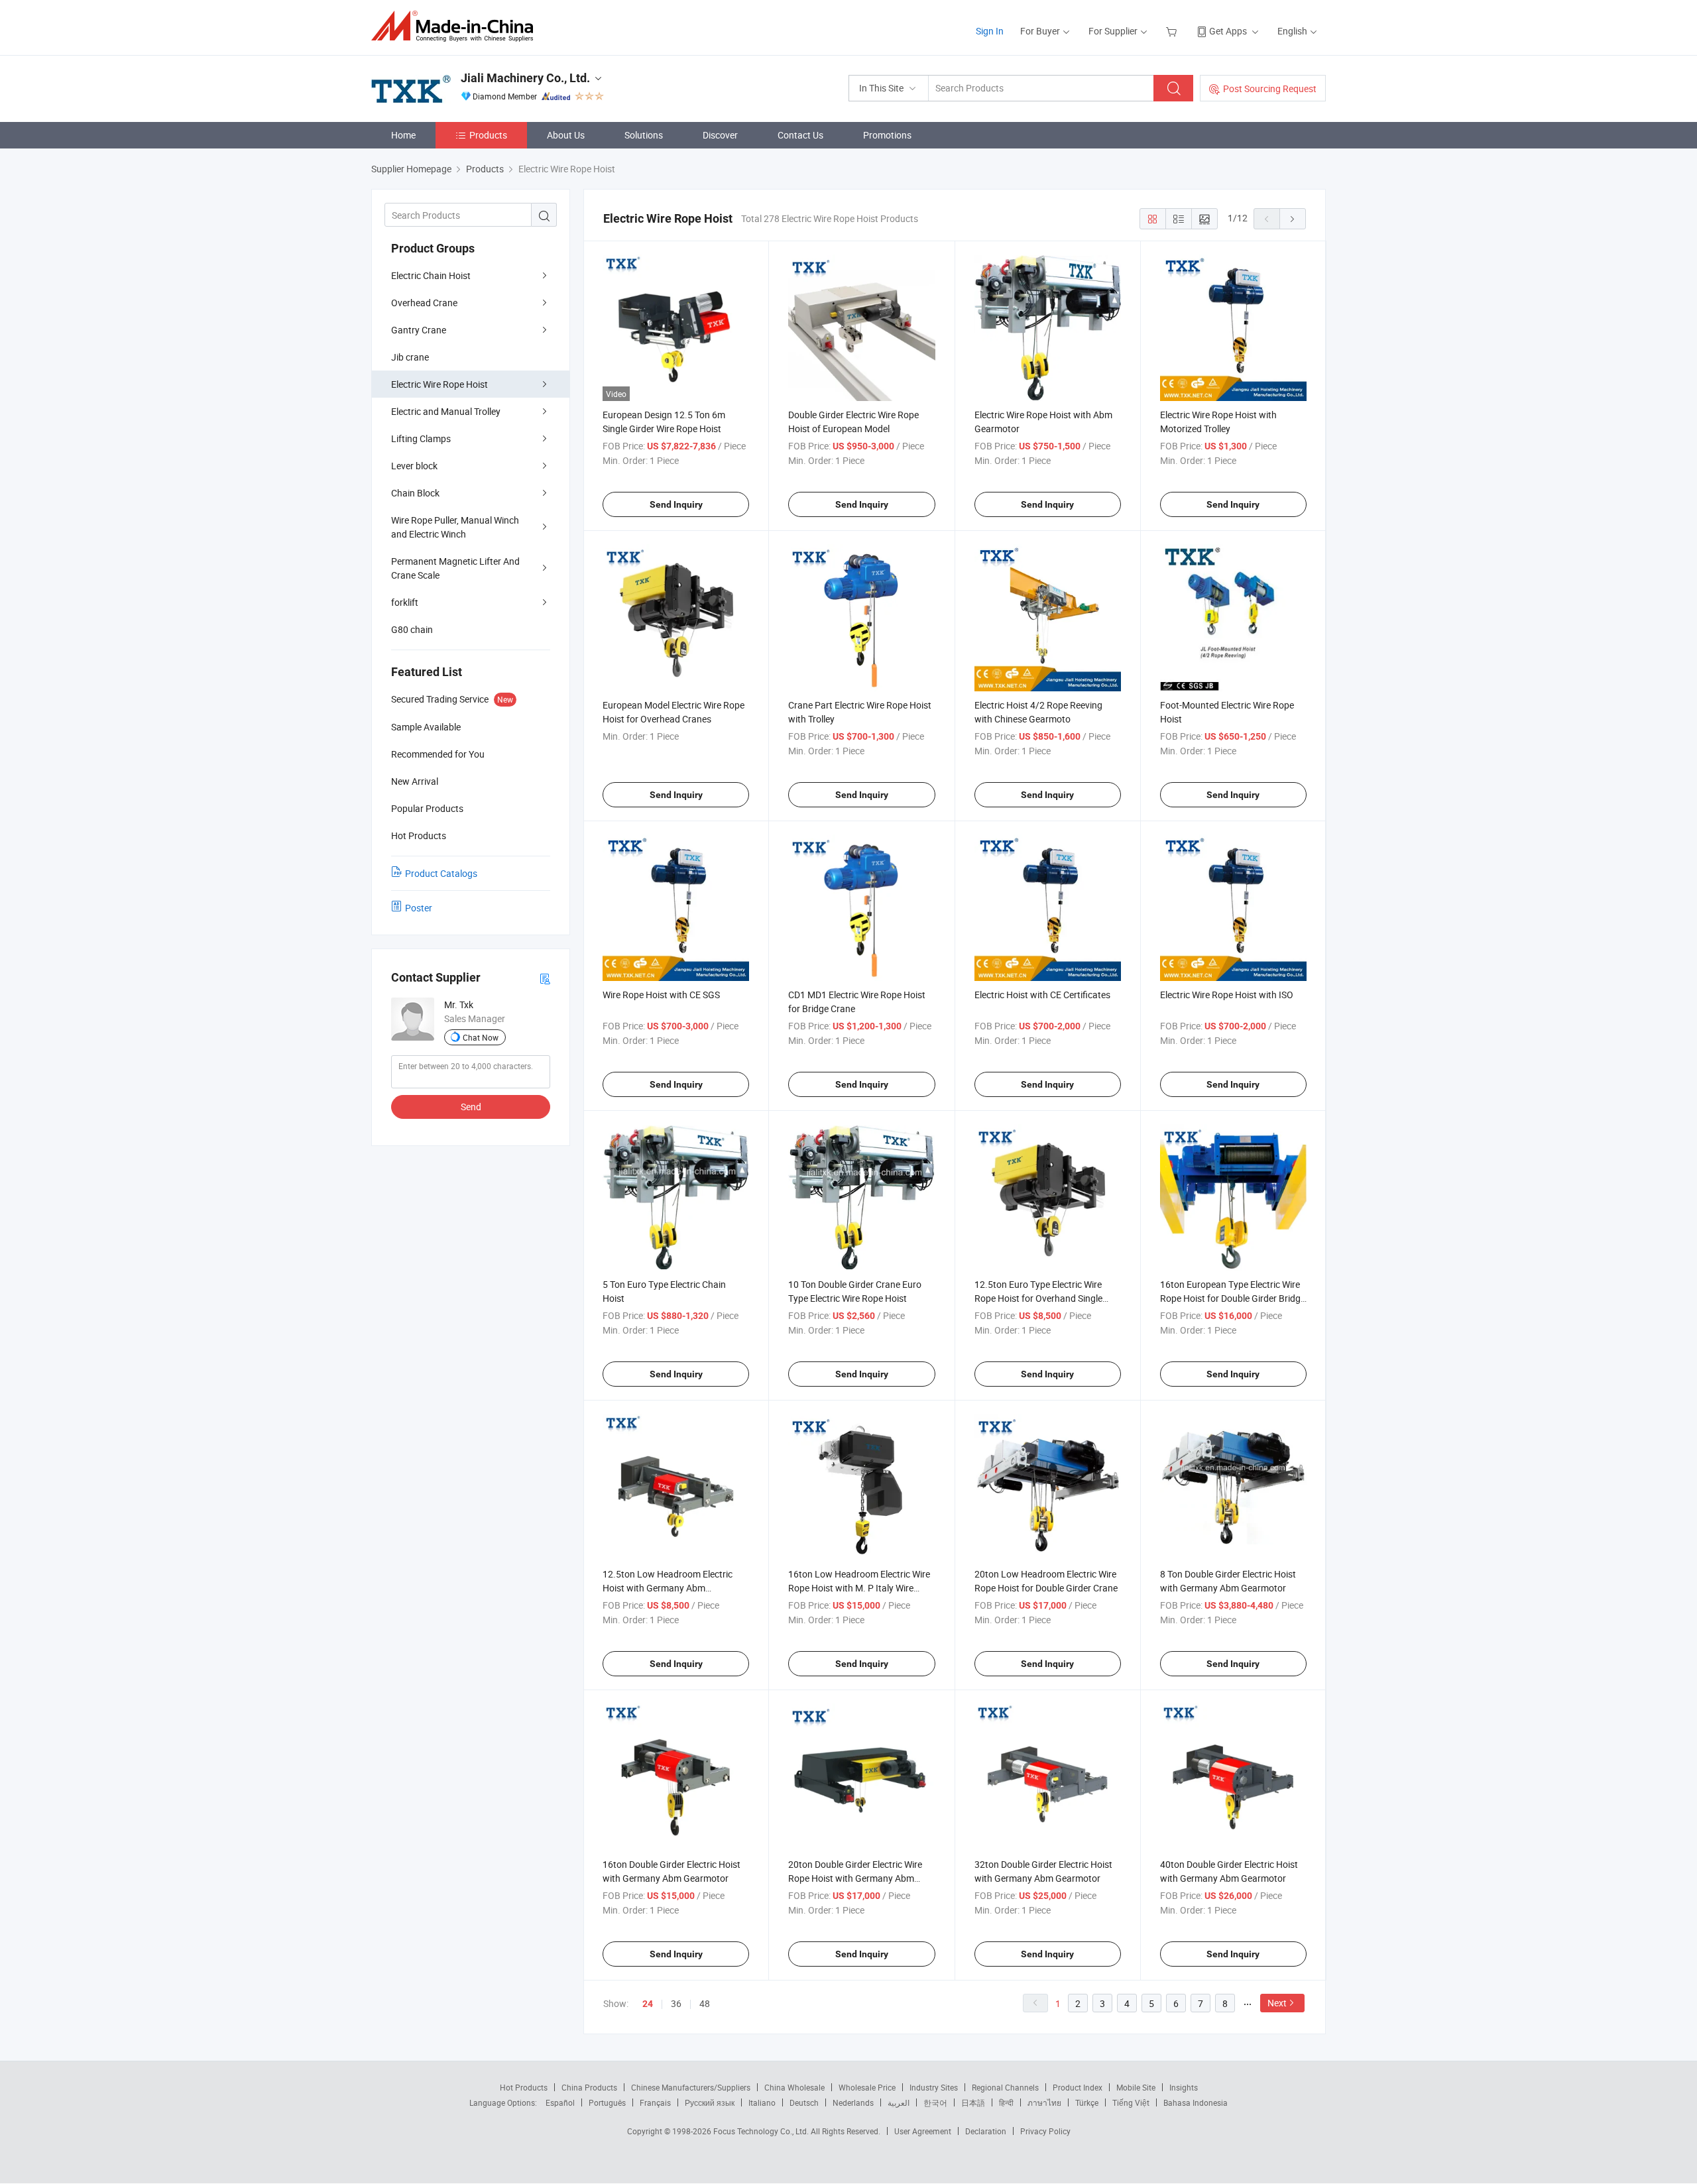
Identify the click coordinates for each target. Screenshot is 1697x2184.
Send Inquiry (676, 504)
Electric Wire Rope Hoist (439, 384)
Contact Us (800, 135)
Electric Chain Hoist (431, 275)
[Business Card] (545, 978)
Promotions (887, 135)
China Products (589, 2087)
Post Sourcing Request (1270, 88)
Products (488, 135)
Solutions (644, 135)
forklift (405, 602)
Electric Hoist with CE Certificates (1042, 995)
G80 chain (412, 629)
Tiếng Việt (1131, 2102)
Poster (419, 908)
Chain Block (415, 493)
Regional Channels (1005, 2087)
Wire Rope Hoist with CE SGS (661, 995)
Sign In (990, 31)
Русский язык (710, 2102)
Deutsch (804, 2102)
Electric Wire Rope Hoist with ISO (1227, 995)
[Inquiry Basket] (1173, 31)
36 (676, 2003)
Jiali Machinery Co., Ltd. (525, 78)
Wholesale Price (867, 2087)
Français (655, 2102)
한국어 (935, 2102)
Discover (720, 135)
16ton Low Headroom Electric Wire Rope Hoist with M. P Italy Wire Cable (859, 1588)
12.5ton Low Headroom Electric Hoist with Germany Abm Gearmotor (668, 1588)
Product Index (1078, 2087)
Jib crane (410, 357)
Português (607, 2102)
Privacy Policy (1045, 2131)
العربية (899, 2102)
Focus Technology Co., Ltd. (762, 2131)
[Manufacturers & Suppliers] (456, 26)
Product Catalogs (441, 873)
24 (648, 2004)
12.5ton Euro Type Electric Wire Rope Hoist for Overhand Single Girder (1038, 1298)
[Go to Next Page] (1293, 219)
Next (1277, 2003)
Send (471, 1107)
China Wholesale (794, 2087)
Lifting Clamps (421, 438)
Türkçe (1087, 2102)
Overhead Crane (424, 303)
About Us (566, 135)
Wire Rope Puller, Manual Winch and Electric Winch (455, 527)
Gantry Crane (419, 330)
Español (560, 2102)
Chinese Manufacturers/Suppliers (691, 2087)
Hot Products (524, 2087)
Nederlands (853, 2102)
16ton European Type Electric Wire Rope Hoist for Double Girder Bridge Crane (1233, 1298)
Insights (1184, 2087)
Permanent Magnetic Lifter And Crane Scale (455, 568)
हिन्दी (1006, 2102)
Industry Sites (934, 2087)
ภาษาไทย (1044, 2102)
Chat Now (481, 1037)
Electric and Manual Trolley (446, 411)
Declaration (986, 2131)
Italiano (762, 2102)
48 (705, 2003)
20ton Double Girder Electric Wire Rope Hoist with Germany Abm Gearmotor (855, 1878)
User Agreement (923, 2131)
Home (403, 135)
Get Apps (1228, 31)
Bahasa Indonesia (1196, 2102)
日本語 (973, 2102)
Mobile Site (1136, 2087)
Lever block (414, 466)
